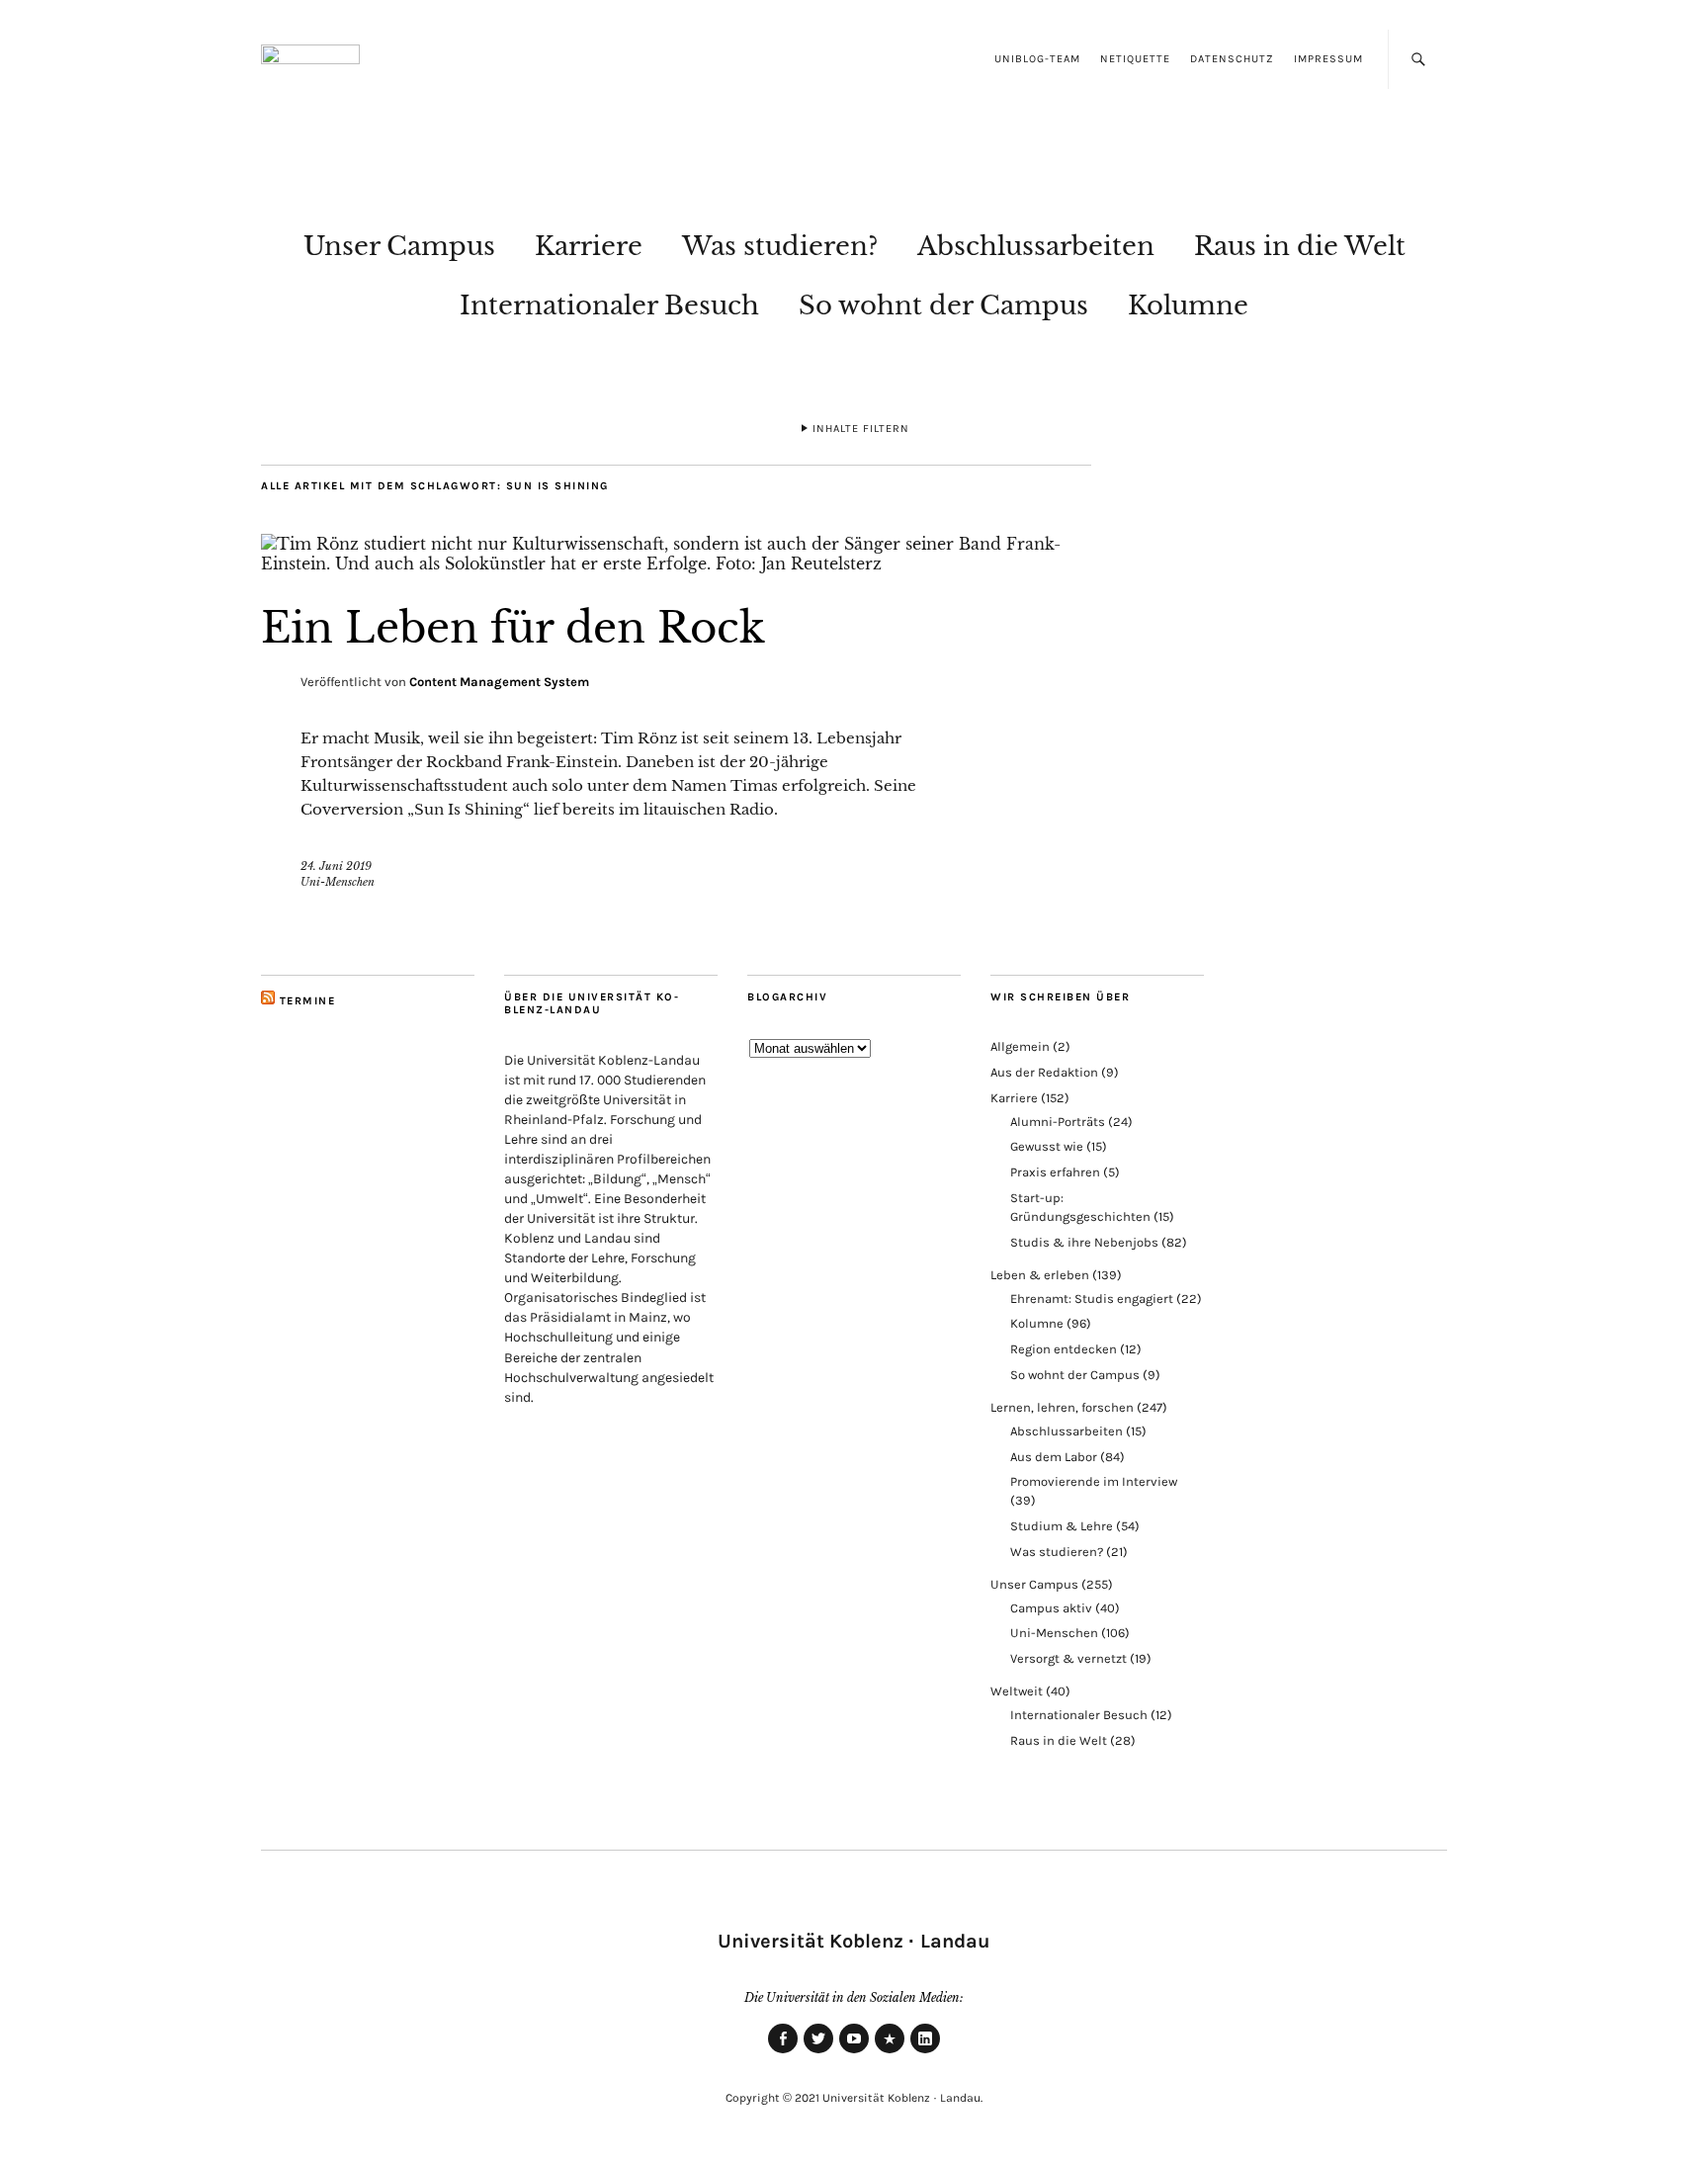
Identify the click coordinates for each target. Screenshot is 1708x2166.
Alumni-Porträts (1058, 1122)
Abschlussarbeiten (1036, 246)
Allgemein (1020, 1046)
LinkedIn (925, 2052)
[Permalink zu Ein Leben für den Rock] (676, 563)
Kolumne (1188, 305)
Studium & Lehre (1062, 1526)
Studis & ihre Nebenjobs (1084, 1242)
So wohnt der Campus (943, 305)
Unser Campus (399, 246)
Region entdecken (1064, 1349)
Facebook (783, 2052)
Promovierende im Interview (1094, 1481)
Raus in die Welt (1300, 246)
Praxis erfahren (1055, 1172)
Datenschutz (1232, 59)
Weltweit (1017, 1691)
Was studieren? (780, 246)
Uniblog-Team (1037, 59)
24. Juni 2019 (336, 866)
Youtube (854, 2052)
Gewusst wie (1047, 1146)
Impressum (1328, 59)
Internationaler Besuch (609, 305)
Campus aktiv (1051, 1608)
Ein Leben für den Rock (513, 628)
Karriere (589, 246)
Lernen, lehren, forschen (1062, 1407)
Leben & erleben (1040, 1275)
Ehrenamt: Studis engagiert (1092, 1299)
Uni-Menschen (338, 882)
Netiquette (1135, 59)
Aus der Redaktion (1044, 1072)
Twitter (818, 2052)
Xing (890, 2052)
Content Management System (499, 682)
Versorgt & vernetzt (1068, 1658)
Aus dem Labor (1054, 1457)
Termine (308, 1001)
